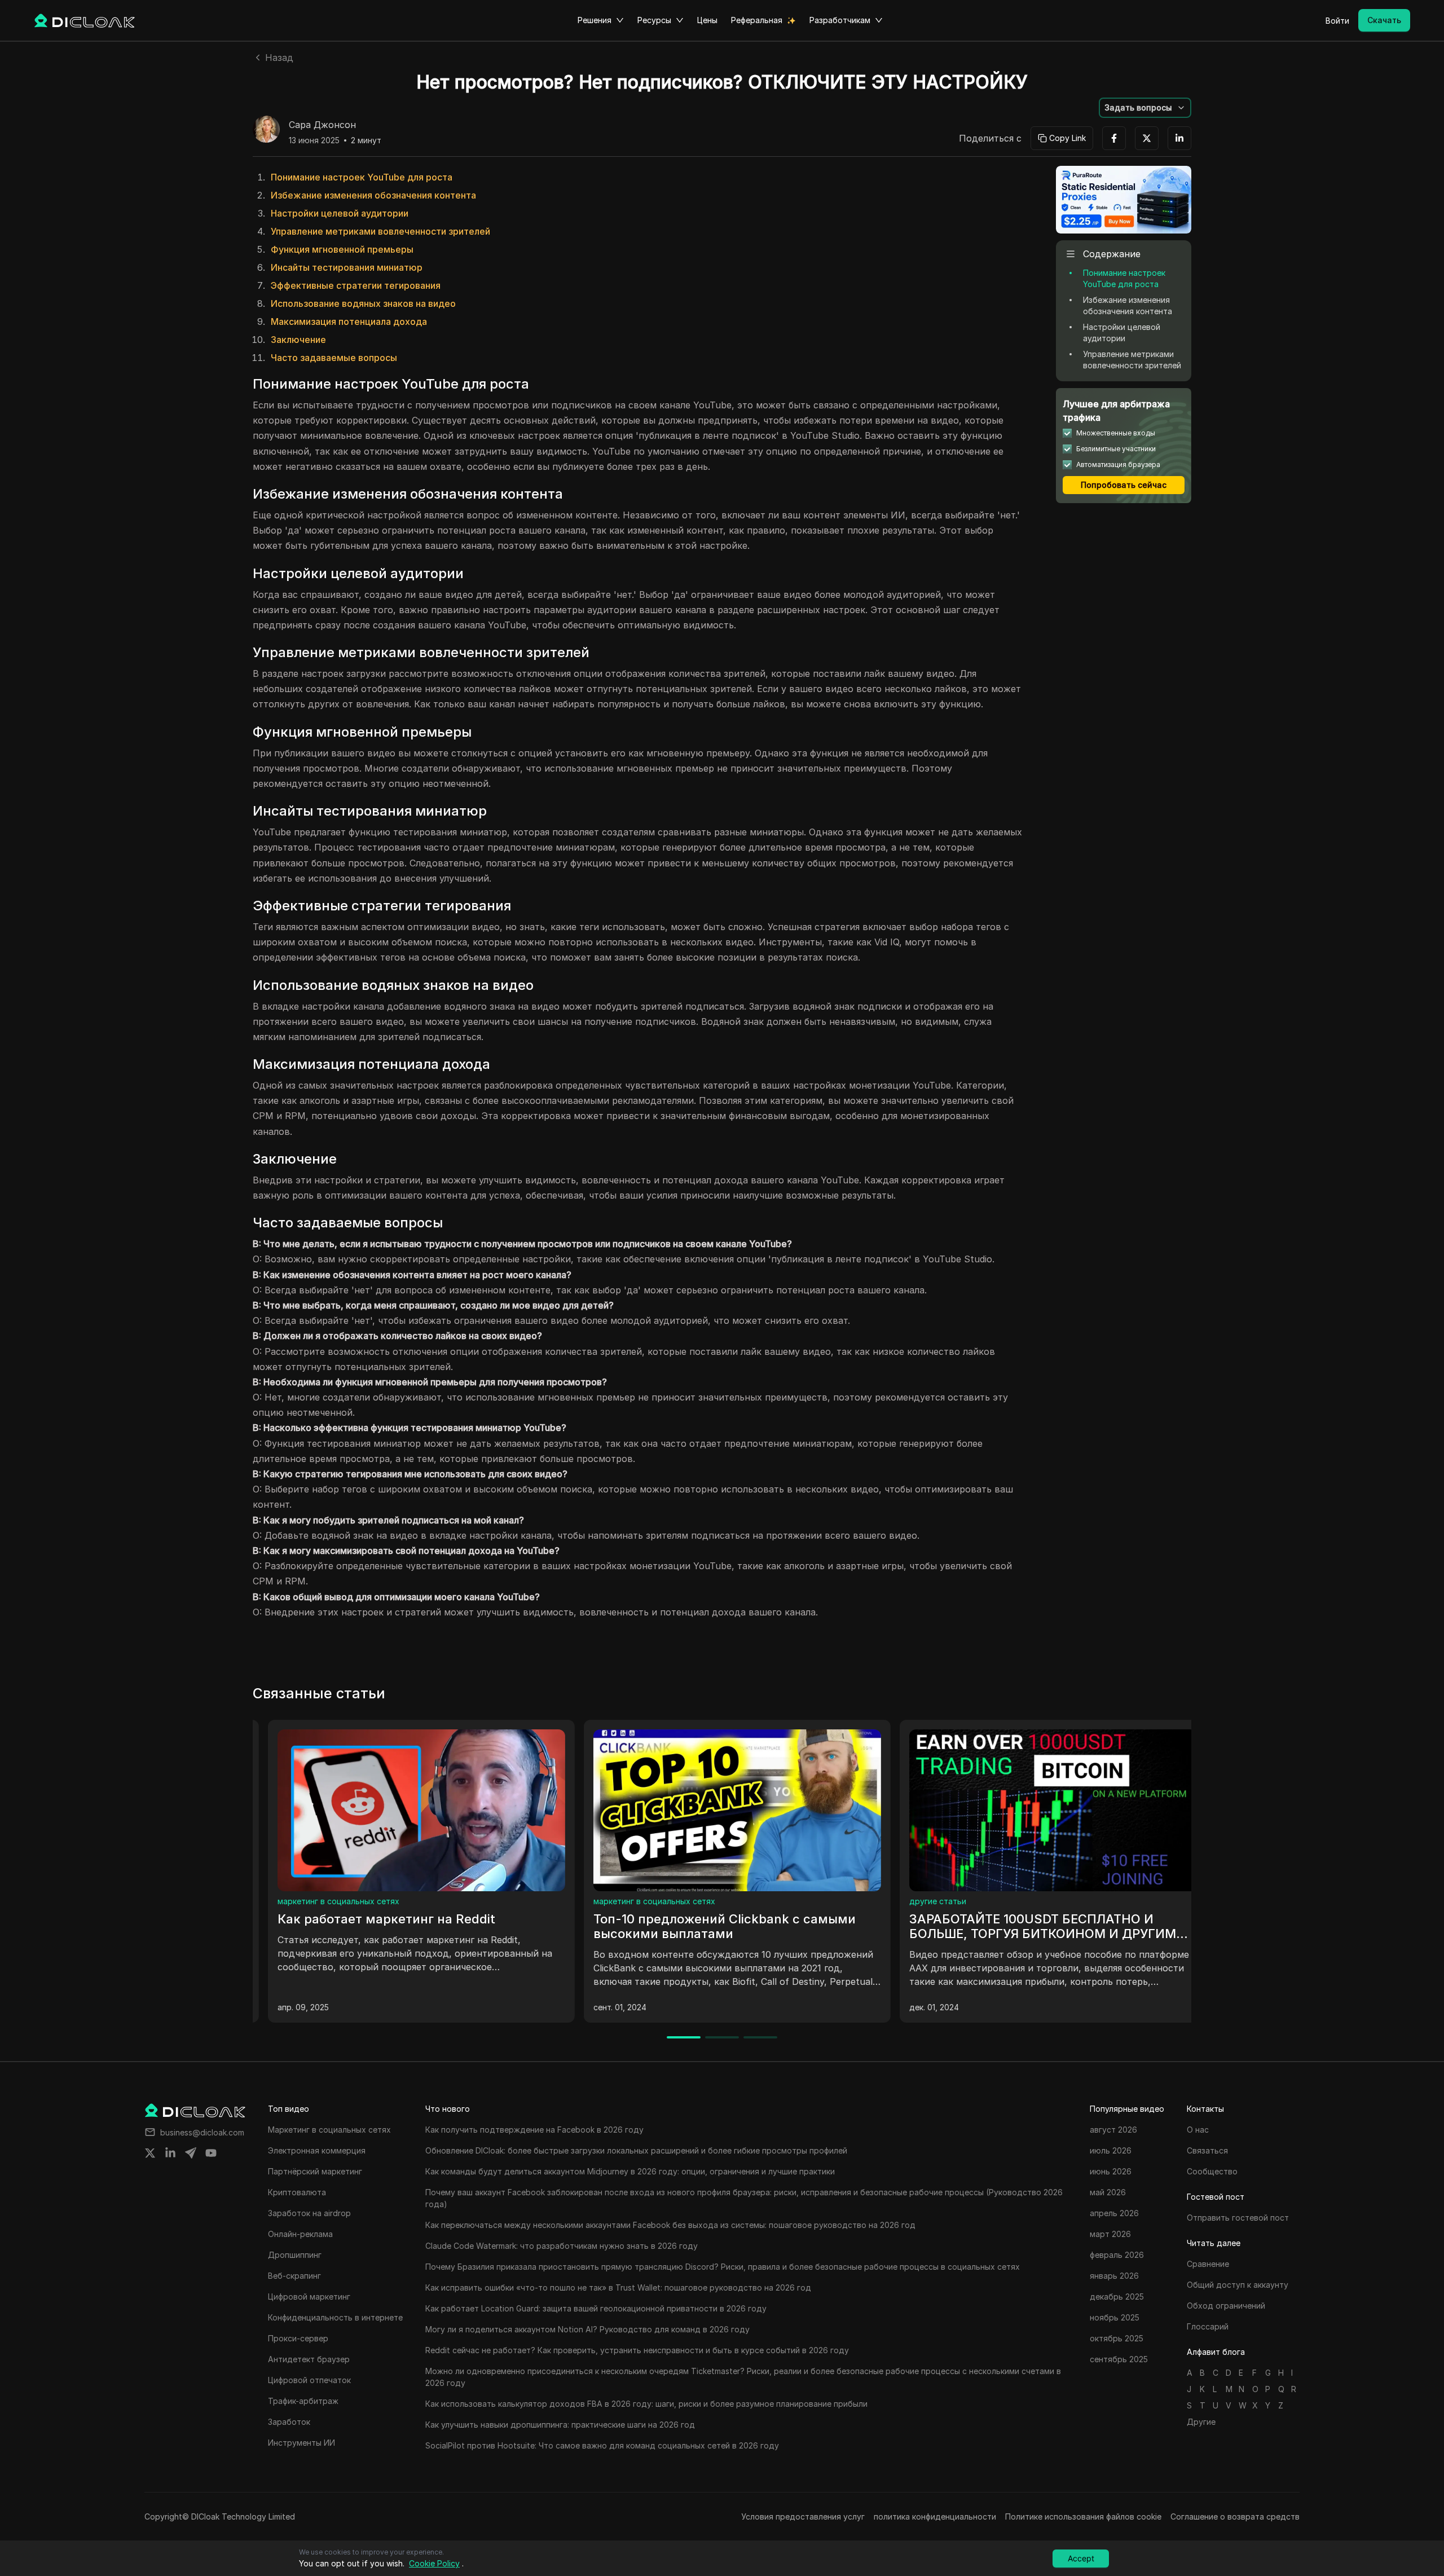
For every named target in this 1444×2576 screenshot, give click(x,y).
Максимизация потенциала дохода (349, 322)
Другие (1201, 2422)
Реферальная (757, 20)
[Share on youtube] (211, 2153)
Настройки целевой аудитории (340, 213)
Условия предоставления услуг (803, 2516)
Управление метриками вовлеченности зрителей (380, 231)
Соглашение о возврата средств (1235, 2516)
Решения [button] (595, 20)
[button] (1145, 108)
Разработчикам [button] (840, 20)
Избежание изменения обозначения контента (373, 195)
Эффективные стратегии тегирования (356, 285)
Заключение (298, 340)
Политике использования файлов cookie (1083, 2516)
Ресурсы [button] (654, 20)
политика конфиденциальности (935, 2516)
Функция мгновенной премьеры (342, 249)
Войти (1337, 21)
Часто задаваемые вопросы (334, 358)
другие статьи (291, 1901)
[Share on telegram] (191, 2153)
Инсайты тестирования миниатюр (347, 267)
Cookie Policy (434, 2563)
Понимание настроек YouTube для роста (362, 177)
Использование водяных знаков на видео (363, 303)
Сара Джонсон (322, 125)
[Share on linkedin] (170, 2153)
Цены (707, 20)
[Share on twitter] (150, 2153)
